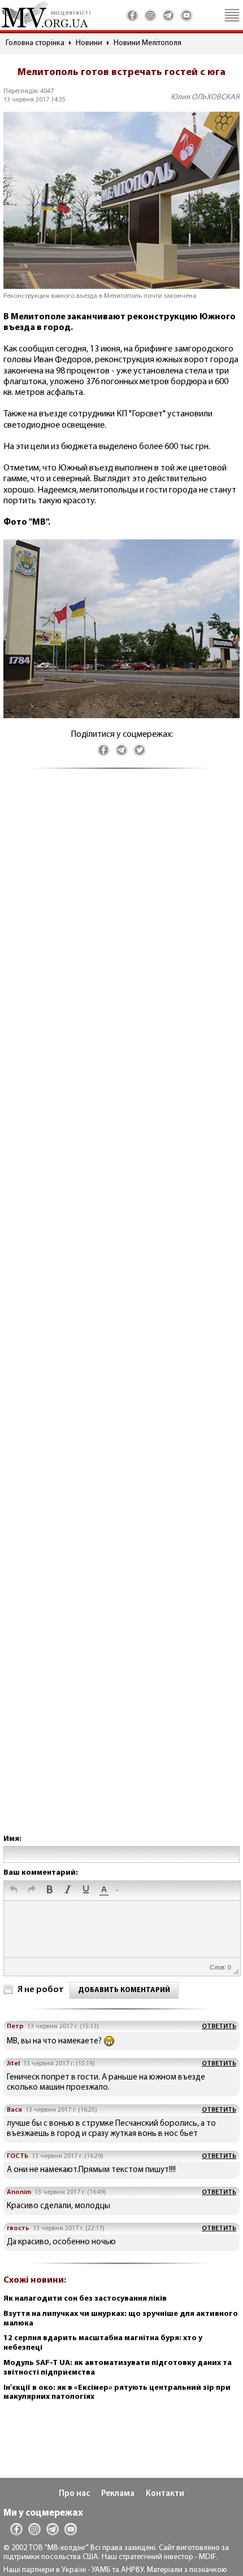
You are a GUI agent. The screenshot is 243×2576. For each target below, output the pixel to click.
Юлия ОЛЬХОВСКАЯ (205, 97)
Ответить (219, 2026)
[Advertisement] (121, 1313)
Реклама (118, 2494)
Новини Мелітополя (147, 43)
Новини (89, 43)
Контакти (165, 2494)
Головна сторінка (35, 43)
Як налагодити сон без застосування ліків (85, 2299)
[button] (14, 1891)
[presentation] (14, 1891)
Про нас (74, 2494)
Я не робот (41, 1990)
